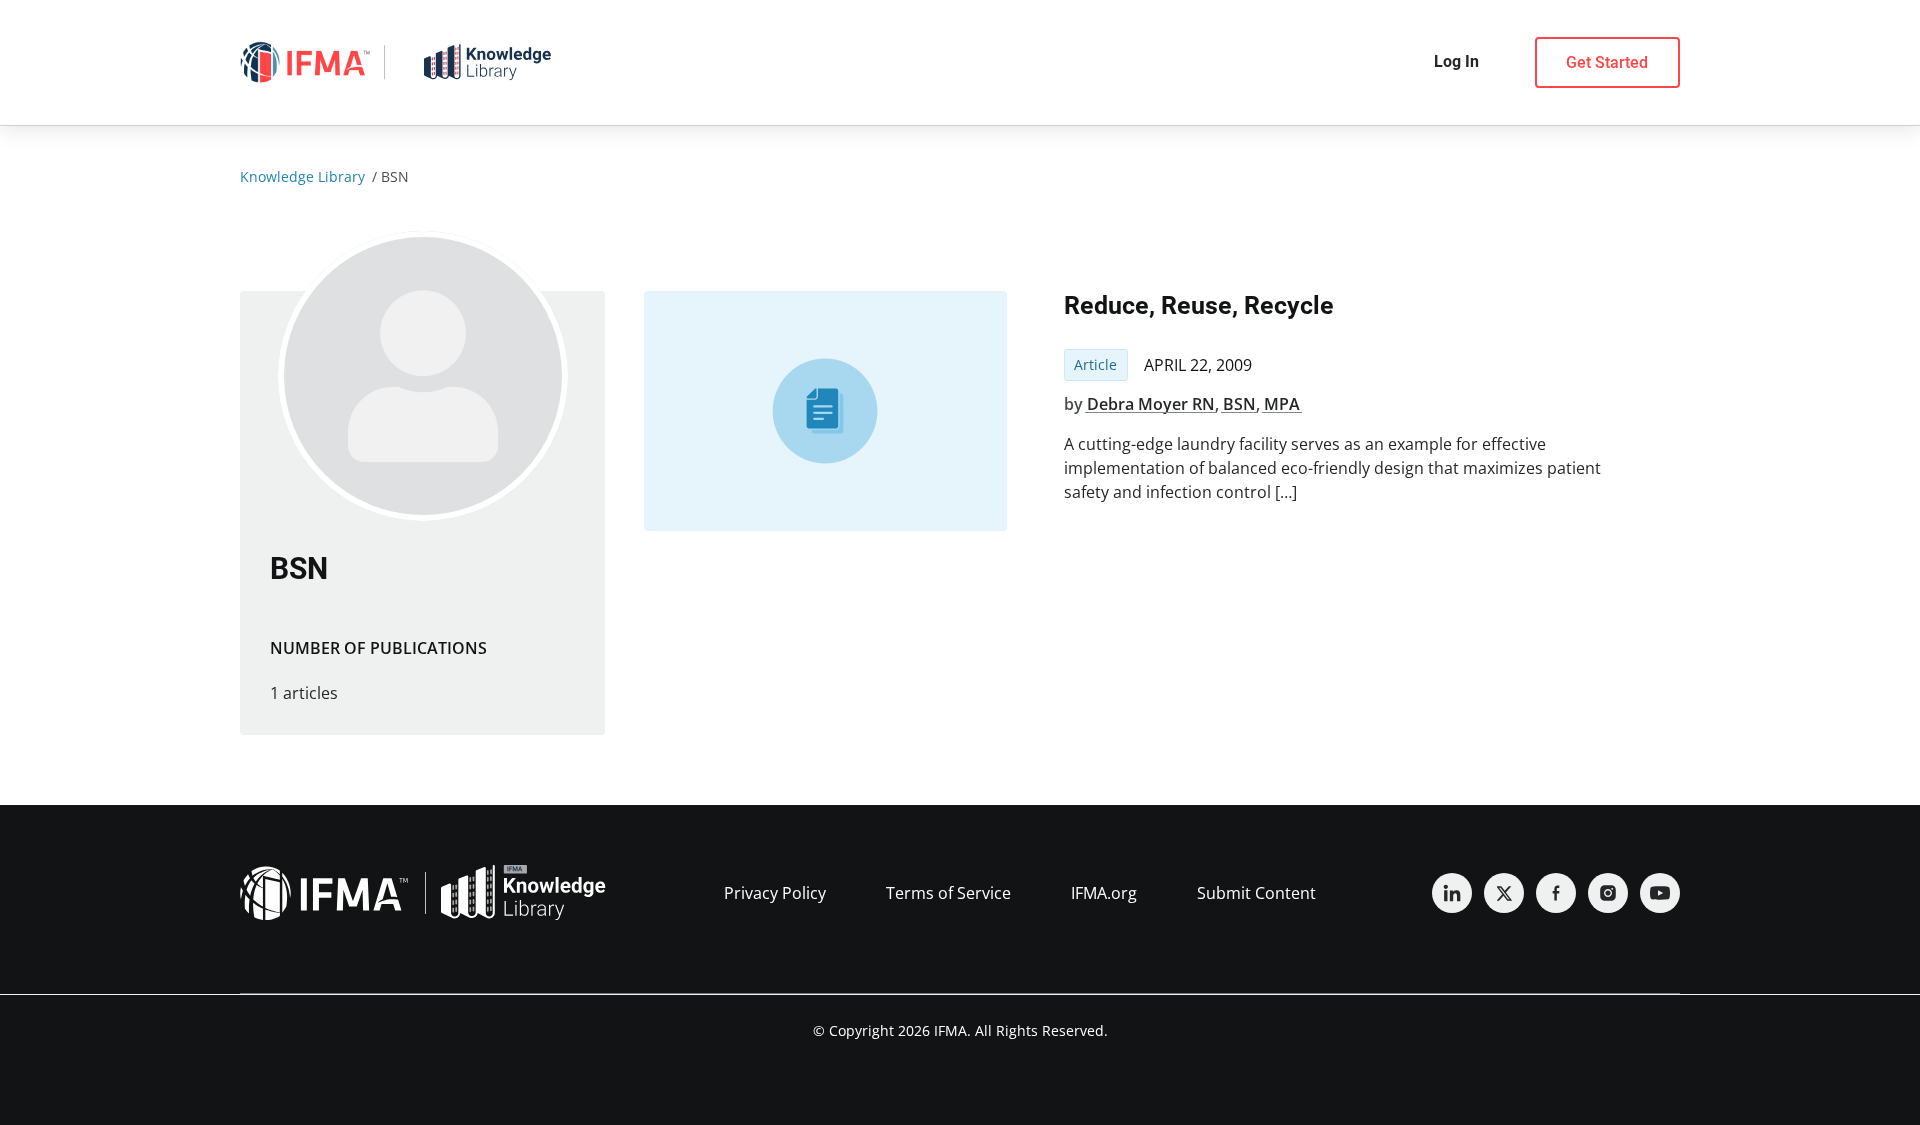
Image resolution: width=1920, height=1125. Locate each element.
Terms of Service (948, 893)
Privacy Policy (775, 893)
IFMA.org (1104, 893)
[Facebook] (1556, 893)
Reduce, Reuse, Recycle (1199, 305)
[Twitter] (1504, 893)
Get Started (1607, 62)
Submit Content (1256, 893)
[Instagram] (1608, 893)
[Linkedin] (1452, 893)
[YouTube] (1660, 893)
